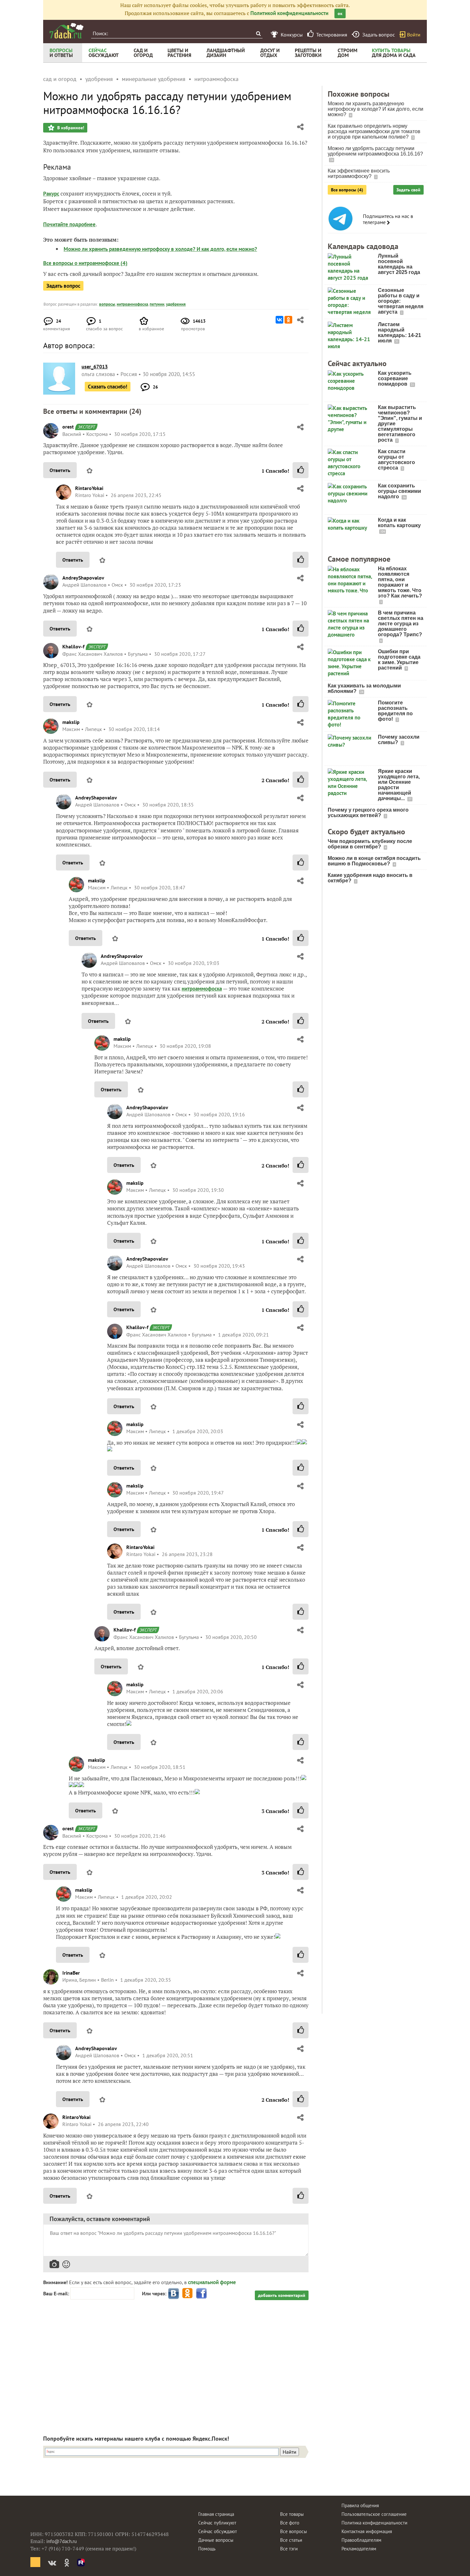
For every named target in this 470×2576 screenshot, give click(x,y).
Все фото (290, 2523)
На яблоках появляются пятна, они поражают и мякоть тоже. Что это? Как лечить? (400, 582)
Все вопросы (294, 2531)
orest (68, 427)
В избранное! (70, 128)
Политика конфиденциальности (374, 2523)
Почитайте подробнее (69, 224)
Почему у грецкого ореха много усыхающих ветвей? (368, 813)
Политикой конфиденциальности (289, 13)
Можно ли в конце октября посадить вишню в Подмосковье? (374, 861)
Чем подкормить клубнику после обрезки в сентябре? (370, 844)
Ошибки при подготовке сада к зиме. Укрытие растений (399, 660)
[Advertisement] (176, 2362)
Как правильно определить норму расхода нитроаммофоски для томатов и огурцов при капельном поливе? (374, 131)
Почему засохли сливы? (399, 740)
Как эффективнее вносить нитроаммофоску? (359, 173)
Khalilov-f (73, 646)
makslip (71, 722)
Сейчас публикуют (217, 2523)
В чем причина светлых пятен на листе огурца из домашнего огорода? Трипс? (401, 624)
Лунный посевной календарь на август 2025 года (399, 264)
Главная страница (216, 2514)
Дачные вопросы (216, 2540)
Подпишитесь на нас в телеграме (388, 219)
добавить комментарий (282, 2295)
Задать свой (408, 190)
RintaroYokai (89, 488)
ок (340, 13)
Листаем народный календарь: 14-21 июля (399, 333)
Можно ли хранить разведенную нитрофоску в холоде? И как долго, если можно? (160, 249)
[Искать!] (258, 33)
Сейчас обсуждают (218, 2531)
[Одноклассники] (288, 320)
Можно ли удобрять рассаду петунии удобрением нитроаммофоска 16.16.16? (375, 151)
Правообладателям (361, 2540)
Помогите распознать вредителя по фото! (395, 711)
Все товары (292, 2514)
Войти (414, 35)
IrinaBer (71, 1973)
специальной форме (212, 2282)
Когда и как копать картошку (399, 523)
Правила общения (360, 2505)
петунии (157, 304)
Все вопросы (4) (347, 190)
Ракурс (51, 194)
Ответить (60, 470)
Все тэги (289, 2549)
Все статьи (291, 2540)
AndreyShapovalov (83, 578)
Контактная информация (367, 2531)
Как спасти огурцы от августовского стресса (396, 460)
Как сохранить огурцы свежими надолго (399, 491)
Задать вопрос (63, 286)
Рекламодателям (359, 2549)
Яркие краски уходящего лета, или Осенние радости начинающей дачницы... (399, 785)
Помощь (207, 2549)
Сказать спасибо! (108, 387)
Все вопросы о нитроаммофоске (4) (85, 263)
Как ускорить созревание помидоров (395, 378)
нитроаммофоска (132, 304)
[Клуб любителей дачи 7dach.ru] (67, 31)
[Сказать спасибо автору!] (301, 470)
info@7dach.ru (62, 2541)
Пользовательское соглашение (374, 2514)
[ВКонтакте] (279, 320)
